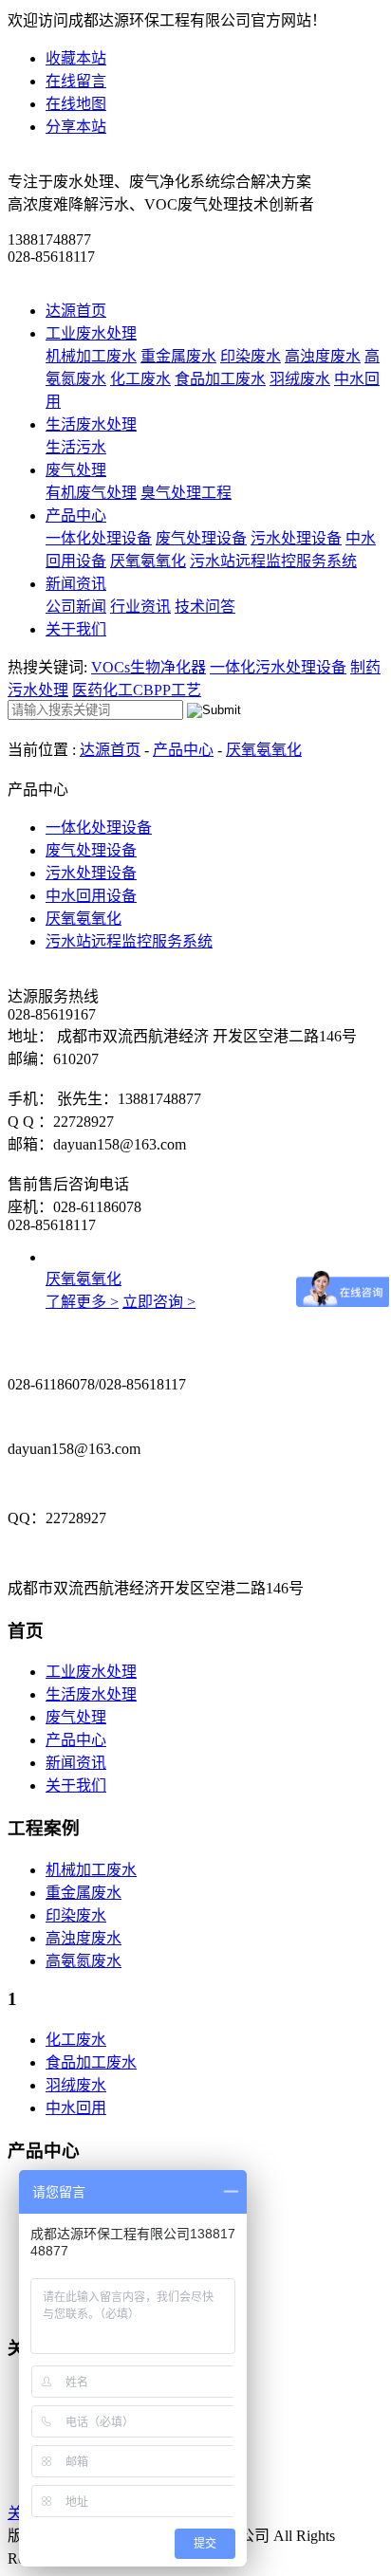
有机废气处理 (91, 493)
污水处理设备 (296, 538)
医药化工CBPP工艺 (137, 690)
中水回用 (76, 2108)
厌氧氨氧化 (148, 561)
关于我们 (76, 629)
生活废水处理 (91, 424)
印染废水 (251, 356)
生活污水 (76, 447)
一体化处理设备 (99, 538)
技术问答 (205, 607)
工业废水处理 (91, 333)
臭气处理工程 (186, 493)
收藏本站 (76, 58)
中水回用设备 (91, 896)
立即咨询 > (159, 1302)
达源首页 (76, 311)
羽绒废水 (300, 379)
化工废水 (140, 379)
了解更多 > (82, 1302)
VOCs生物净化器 (149, 667)
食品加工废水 (220, 379)
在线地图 (76, 104)
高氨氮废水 (84, 1961)
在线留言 (76, 81)
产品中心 (76, 515)
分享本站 (76, 127)
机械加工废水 (91, 356)
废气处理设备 (201, 538)
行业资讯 (140, 607)
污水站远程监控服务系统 (273, 561)
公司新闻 (76, 607)
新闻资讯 (76, 584)
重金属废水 (178, 356)
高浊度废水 (323, 356)
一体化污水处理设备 (278, 667)
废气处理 (76, 470)
